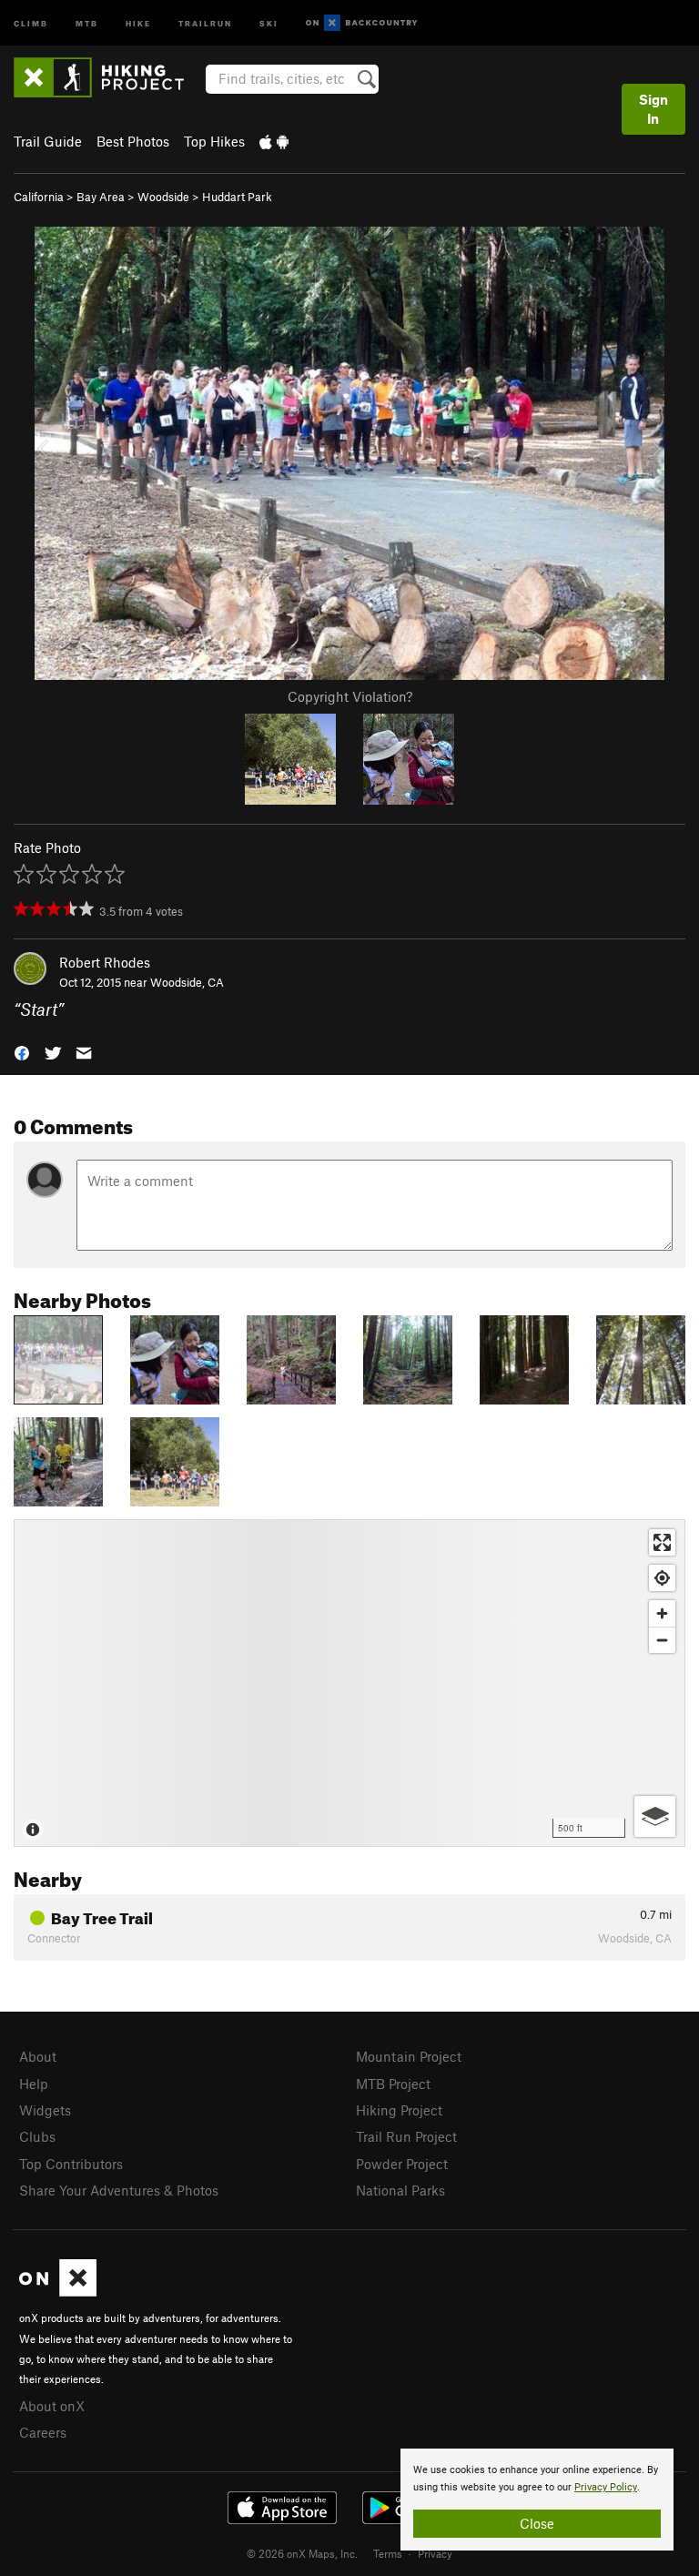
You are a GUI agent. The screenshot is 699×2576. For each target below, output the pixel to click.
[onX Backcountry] (362, 23)
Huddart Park (237, 197)
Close (537, 2523)
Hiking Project (399, 2110)
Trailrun (205, 22)
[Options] (655, 1816)
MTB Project (393, 2084)
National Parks (400, 2190)
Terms (388, 2553)
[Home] (108, 77)
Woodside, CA (187, 982)
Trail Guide (48, 141)
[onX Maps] (58, 2291)
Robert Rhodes (105, 962)
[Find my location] (662, 1578)
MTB (87, 22)
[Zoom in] (662, 1613)
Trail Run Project (406, 2136)
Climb (31, 22)
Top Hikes (214, 141)
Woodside (163, 197)
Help (34, 2084)
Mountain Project (409, 2056)
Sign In (653, 109)
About (38, 2056)
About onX (52, 2406)
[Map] (349, 1683)
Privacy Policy (606, 2487)
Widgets (45, 2110)
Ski (269, 22)
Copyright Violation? (350, 696)
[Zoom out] (662, 1640)
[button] (22, 1052)
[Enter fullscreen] (662, 1542)
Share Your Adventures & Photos (119, 2190)
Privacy (435, 2553)
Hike (138, 22)
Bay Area (101, 197)
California (39, 197)
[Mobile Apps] (274, 141)
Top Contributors (71, 2164)
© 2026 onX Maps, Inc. (302, 2553)
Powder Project (402, 2164)
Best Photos (133, 141)
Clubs (37, 2136)
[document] (537, 2500)
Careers (43, 2432)
